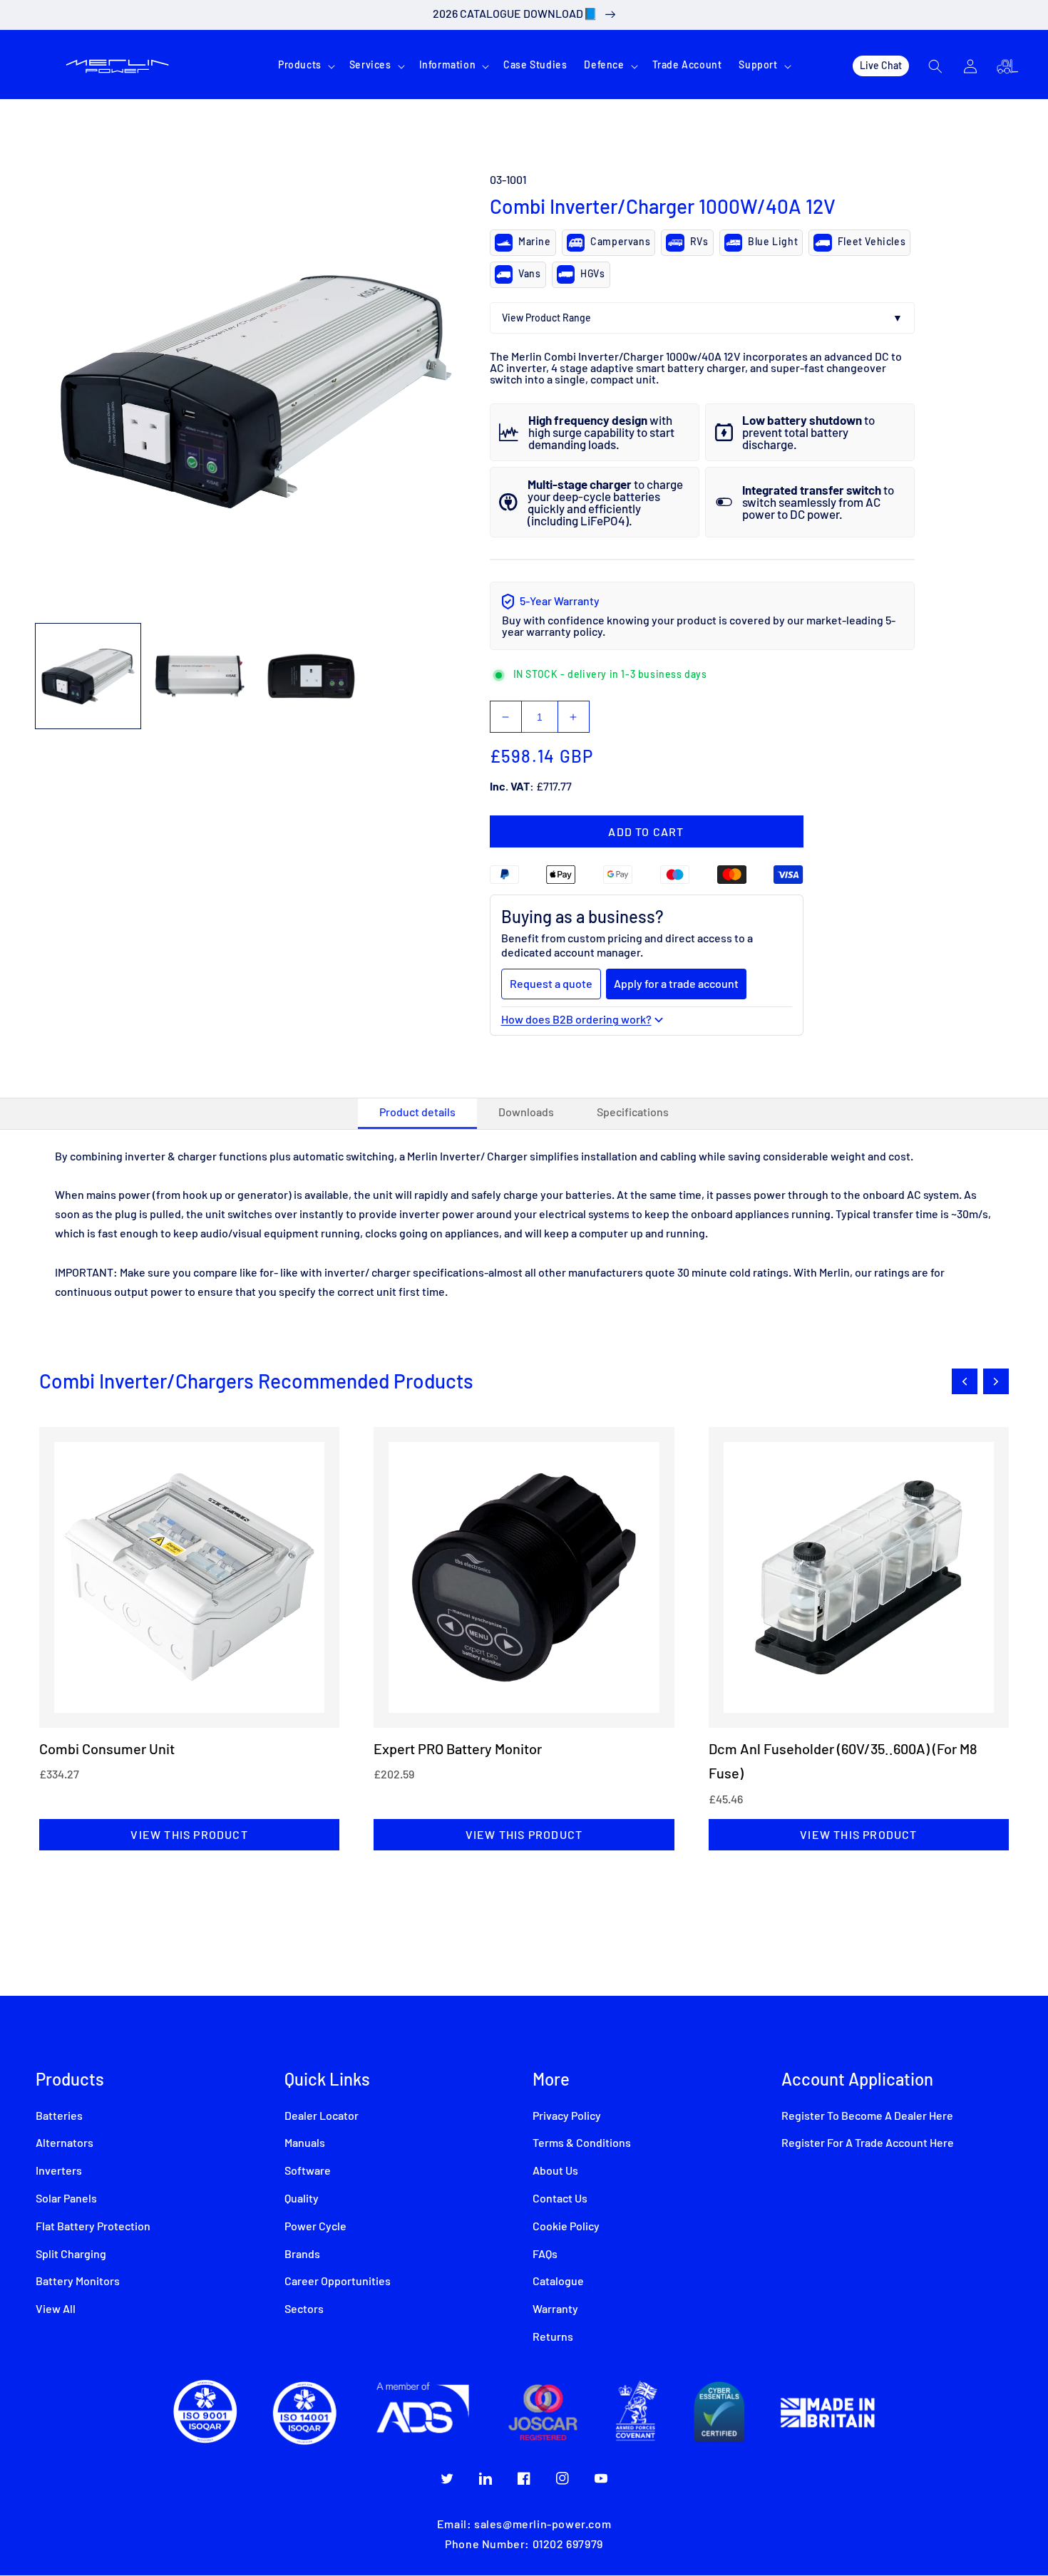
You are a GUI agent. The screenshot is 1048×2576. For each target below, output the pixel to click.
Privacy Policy (567, 2116)
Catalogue (558, 2282)
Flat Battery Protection (93, 2227)
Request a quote (551, 983)
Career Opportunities (338, 2282)
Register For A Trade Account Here (868, 2143)
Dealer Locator (322, 2116)
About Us (555, 2171)
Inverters (59, 2171)
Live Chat (881, 65)
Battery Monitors (78, 2282)
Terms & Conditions (582, 2143)
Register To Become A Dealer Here (867, 2116)
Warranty (555, 2309)
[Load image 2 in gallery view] (200, 676)
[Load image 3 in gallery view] (311, 676)
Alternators (65, 2143)
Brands (302, 2255)
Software (308, 2171)
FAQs (545, 2255)
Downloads (526, 1113)
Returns (553, 2337)
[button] (305, 66)
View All (56, 2309)
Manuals (305, 2143)
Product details (417, 1113)
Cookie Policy (566, 2227)
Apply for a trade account (676, 983)
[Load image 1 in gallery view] (88, 676)
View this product (189, 1834)
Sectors (304, 2309)
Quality (302, 2199)
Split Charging (71, 2255)
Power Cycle (315, 2227)
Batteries (59, 2116)
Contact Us (560, 2199)
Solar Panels (66, 2199)
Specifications (633, 1113)
